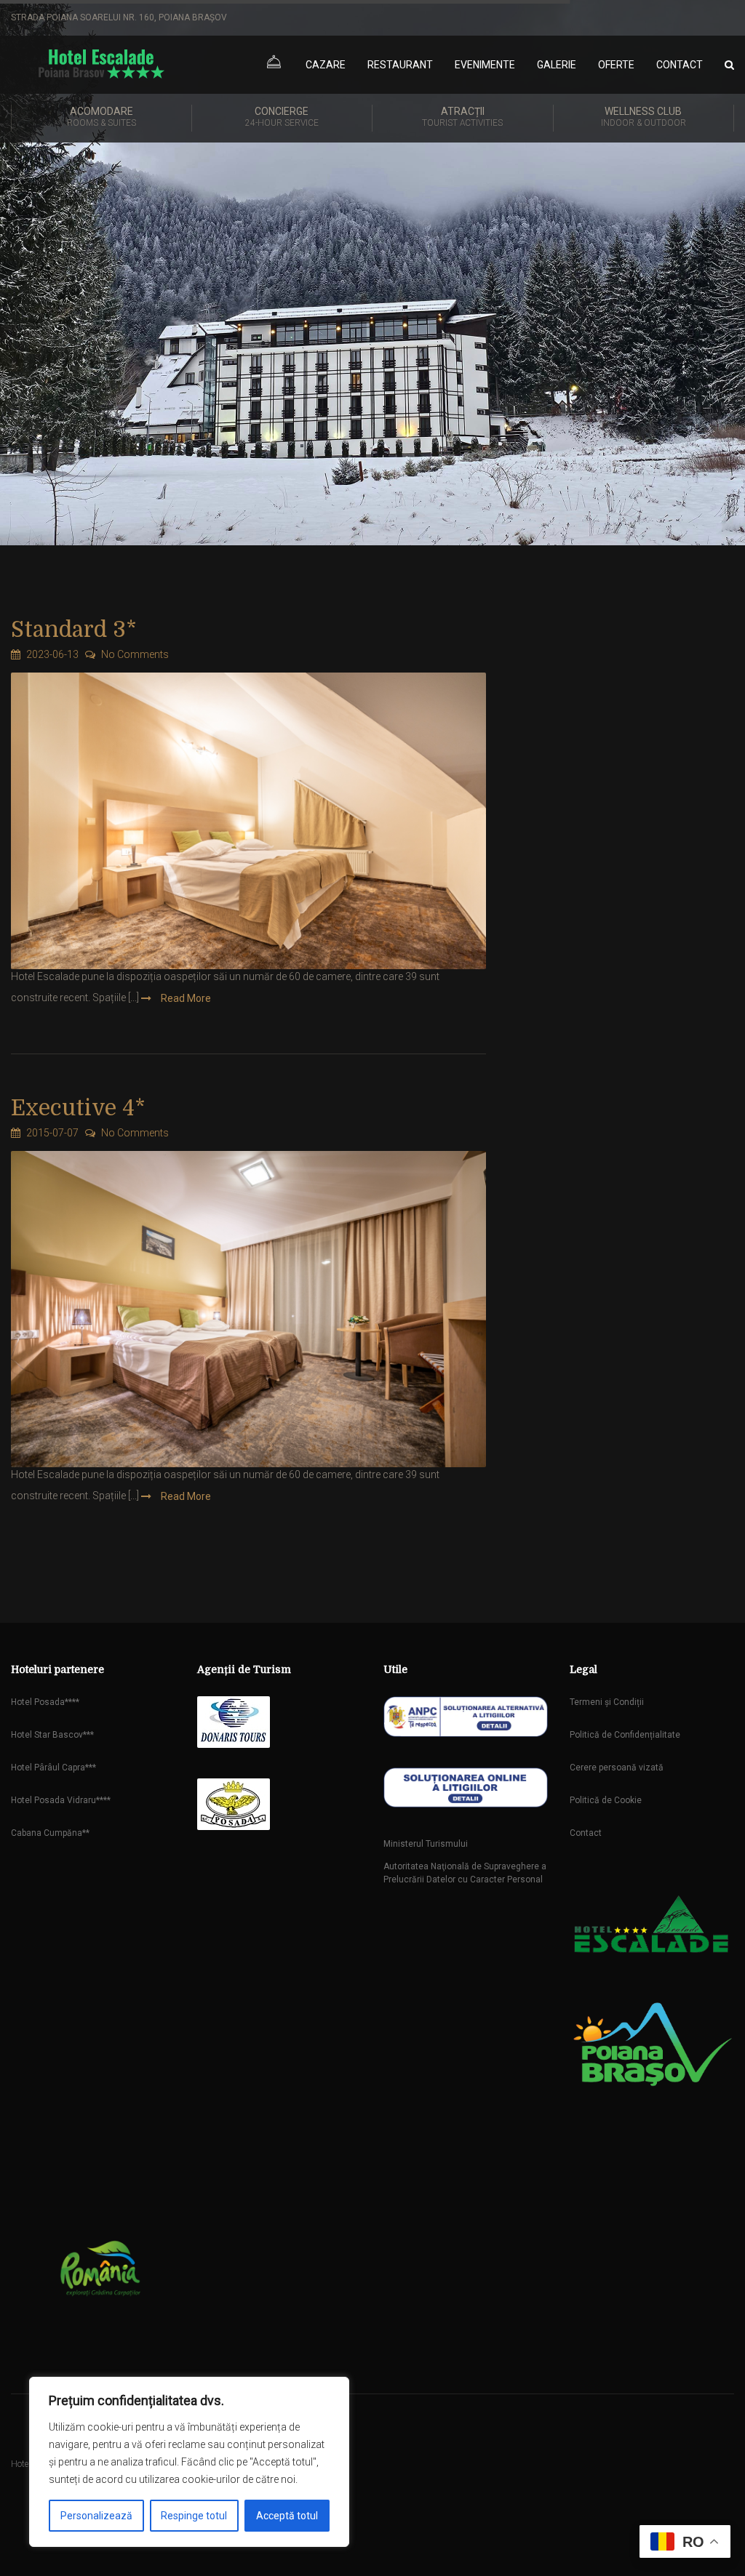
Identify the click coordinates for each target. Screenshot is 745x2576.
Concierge (282, 117)
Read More (185, 998)
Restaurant (400, 65)
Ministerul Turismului (426, 1844)
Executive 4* (78, 1108)
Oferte (616, 65)
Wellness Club (644, 117)
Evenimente (485, 65)
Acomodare (101, 117)
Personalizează (96, 2516)
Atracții (462, 117)
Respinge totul (194, 2516)
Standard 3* (74, 630)
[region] (189, 2462)
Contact (680, 65)
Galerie (557, 65)
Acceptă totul (287, 2516)
